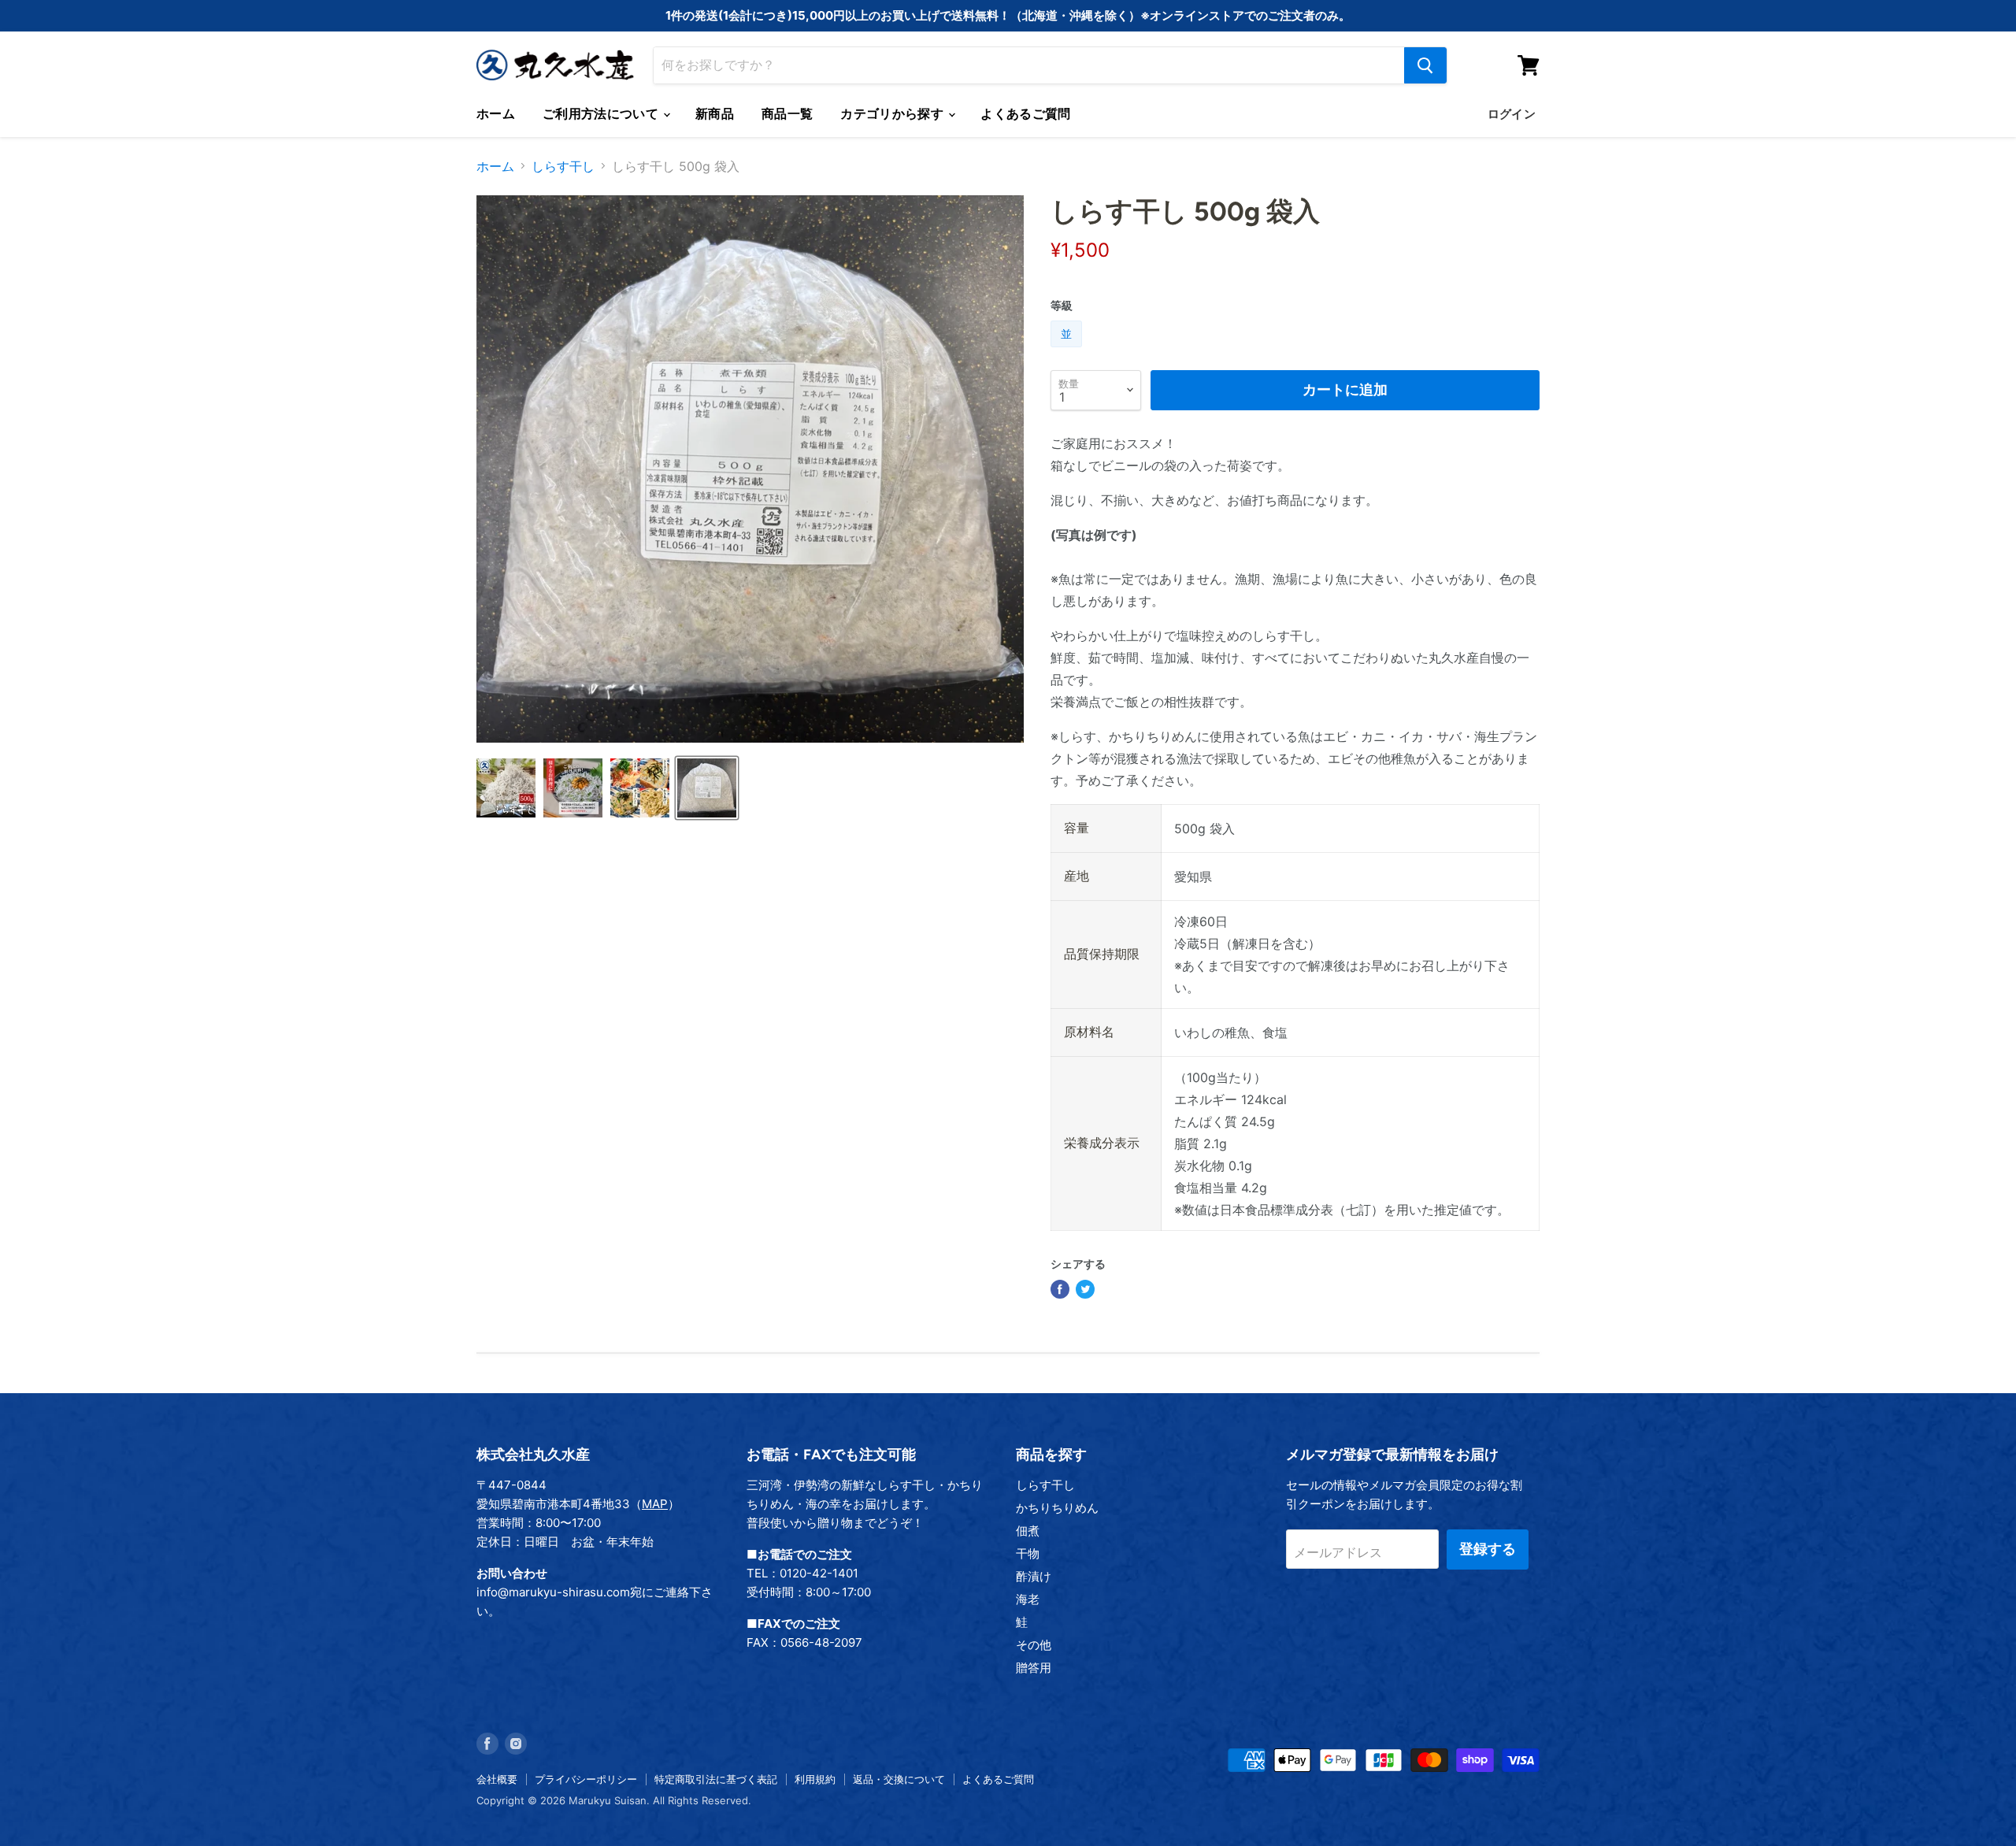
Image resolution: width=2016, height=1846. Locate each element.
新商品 (715, 114)
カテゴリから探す (893, 114)
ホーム (496, 114)
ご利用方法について (602, 114)
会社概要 (497, 1779)
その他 (1034, 1645)
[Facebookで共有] (1060, 1289)
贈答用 (1034, 1668)
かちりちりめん (1057, 1508)
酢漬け (1034, 1576)
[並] (1068, 350)
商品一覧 (787, 114)
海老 (1028, 1599)
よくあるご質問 (1025, 114)
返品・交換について (899, 1779)
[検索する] (1425, 65)
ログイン (1512, 114)
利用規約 (815, 1779)
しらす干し (563, 166)
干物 (1028, 1553)
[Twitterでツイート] (1085, 1289)
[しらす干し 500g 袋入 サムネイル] (506, 788)
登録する (1488, 1549)
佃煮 (1028, 1531)
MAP (655, 1504)
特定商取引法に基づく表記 (716, 1779)
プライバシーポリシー (586, 1779)
